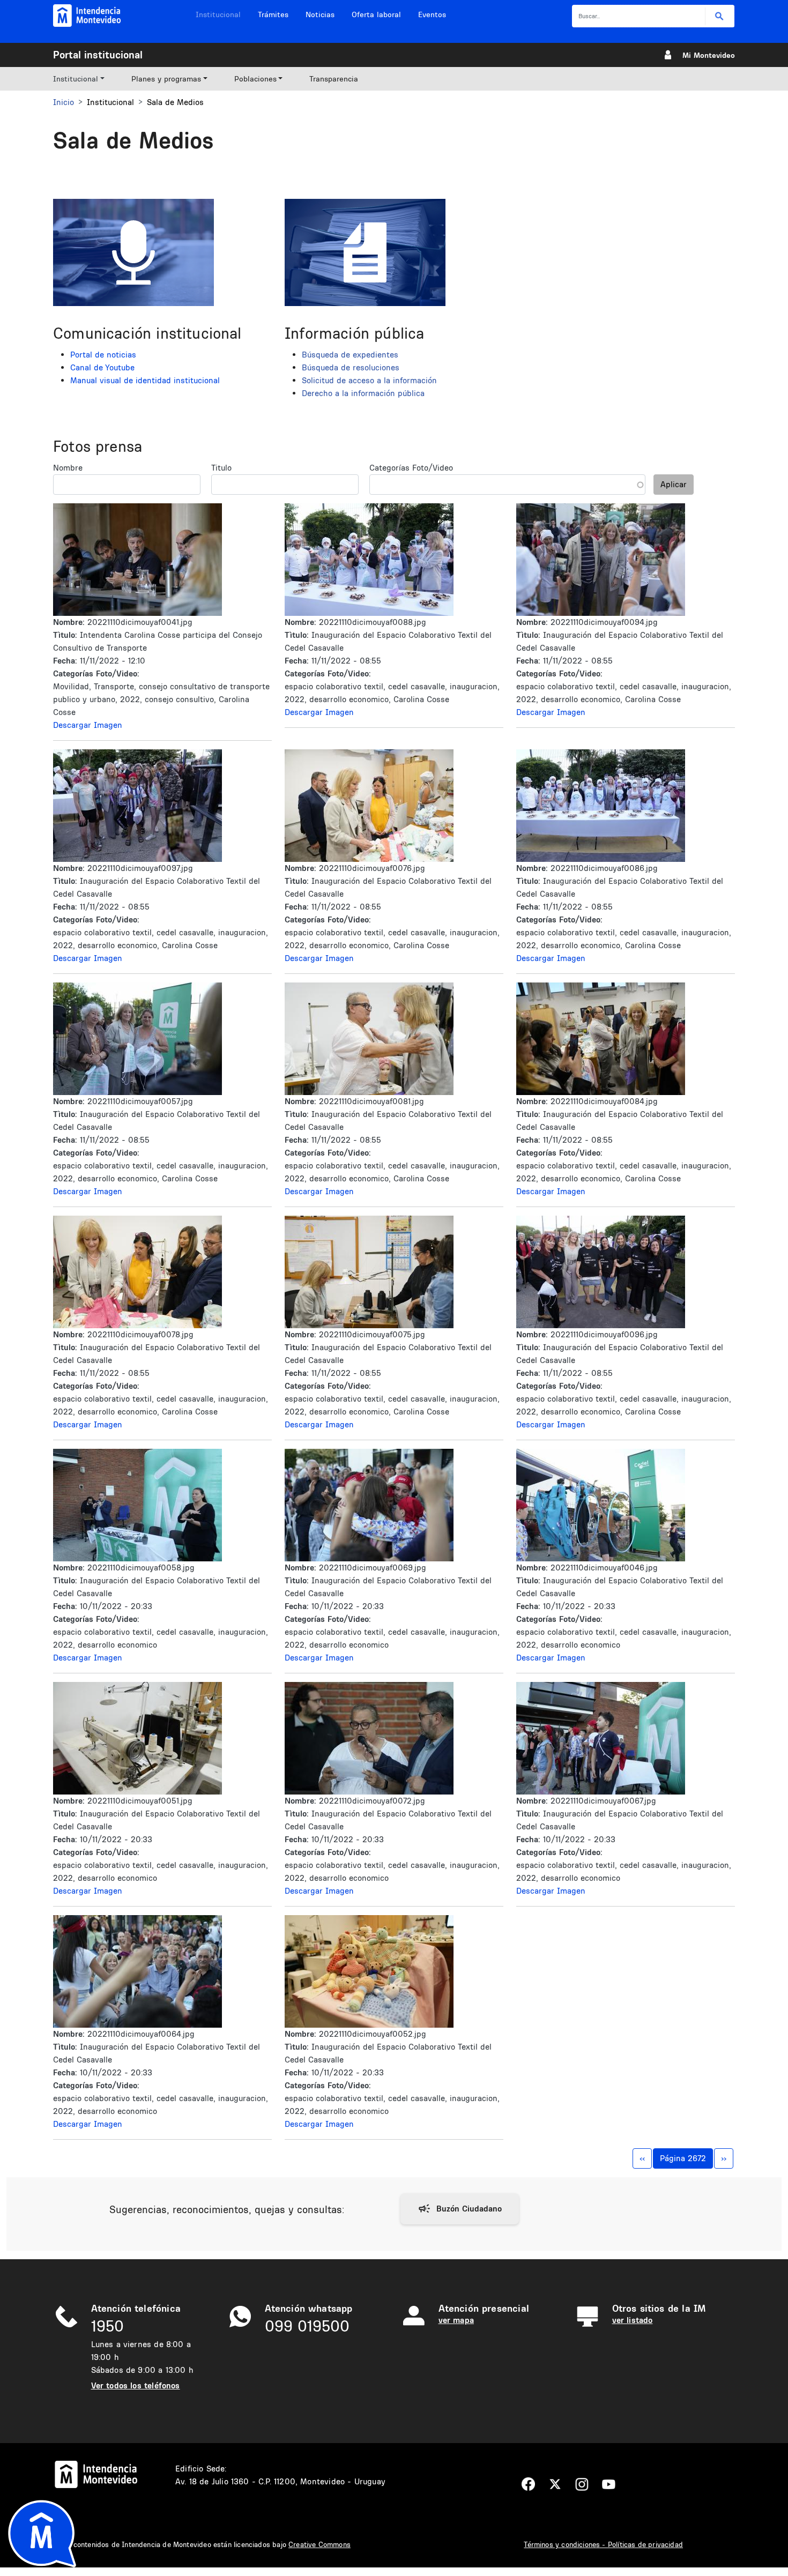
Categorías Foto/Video (411, 468)
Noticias (320, 14)
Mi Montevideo (709, 55)
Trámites (273, 14)
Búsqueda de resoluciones (351, 367)
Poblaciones (255, 79)
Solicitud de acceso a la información (369, 380)
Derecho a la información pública (363, 393)
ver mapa (456, 2320)
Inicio (64, 102)
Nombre (68, 468)
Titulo (221, 468)
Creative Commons (319, 2544)
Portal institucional (98, 55)
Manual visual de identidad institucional (145, 380)
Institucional (218, 14)
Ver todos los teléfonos (136, 2385)
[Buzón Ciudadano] (460, 2209)
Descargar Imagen (88, 725)
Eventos (432, 14)
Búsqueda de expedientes (350, 355)
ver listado (633, 2320)
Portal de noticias (103, 355)
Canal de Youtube (102, 367)
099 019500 (307, 2326)
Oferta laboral (376, 14)
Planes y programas (166, 79)
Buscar (720, 16)
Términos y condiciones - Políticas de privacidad (603, 2544)
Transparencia (334, 79)
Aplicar (674, 484)
